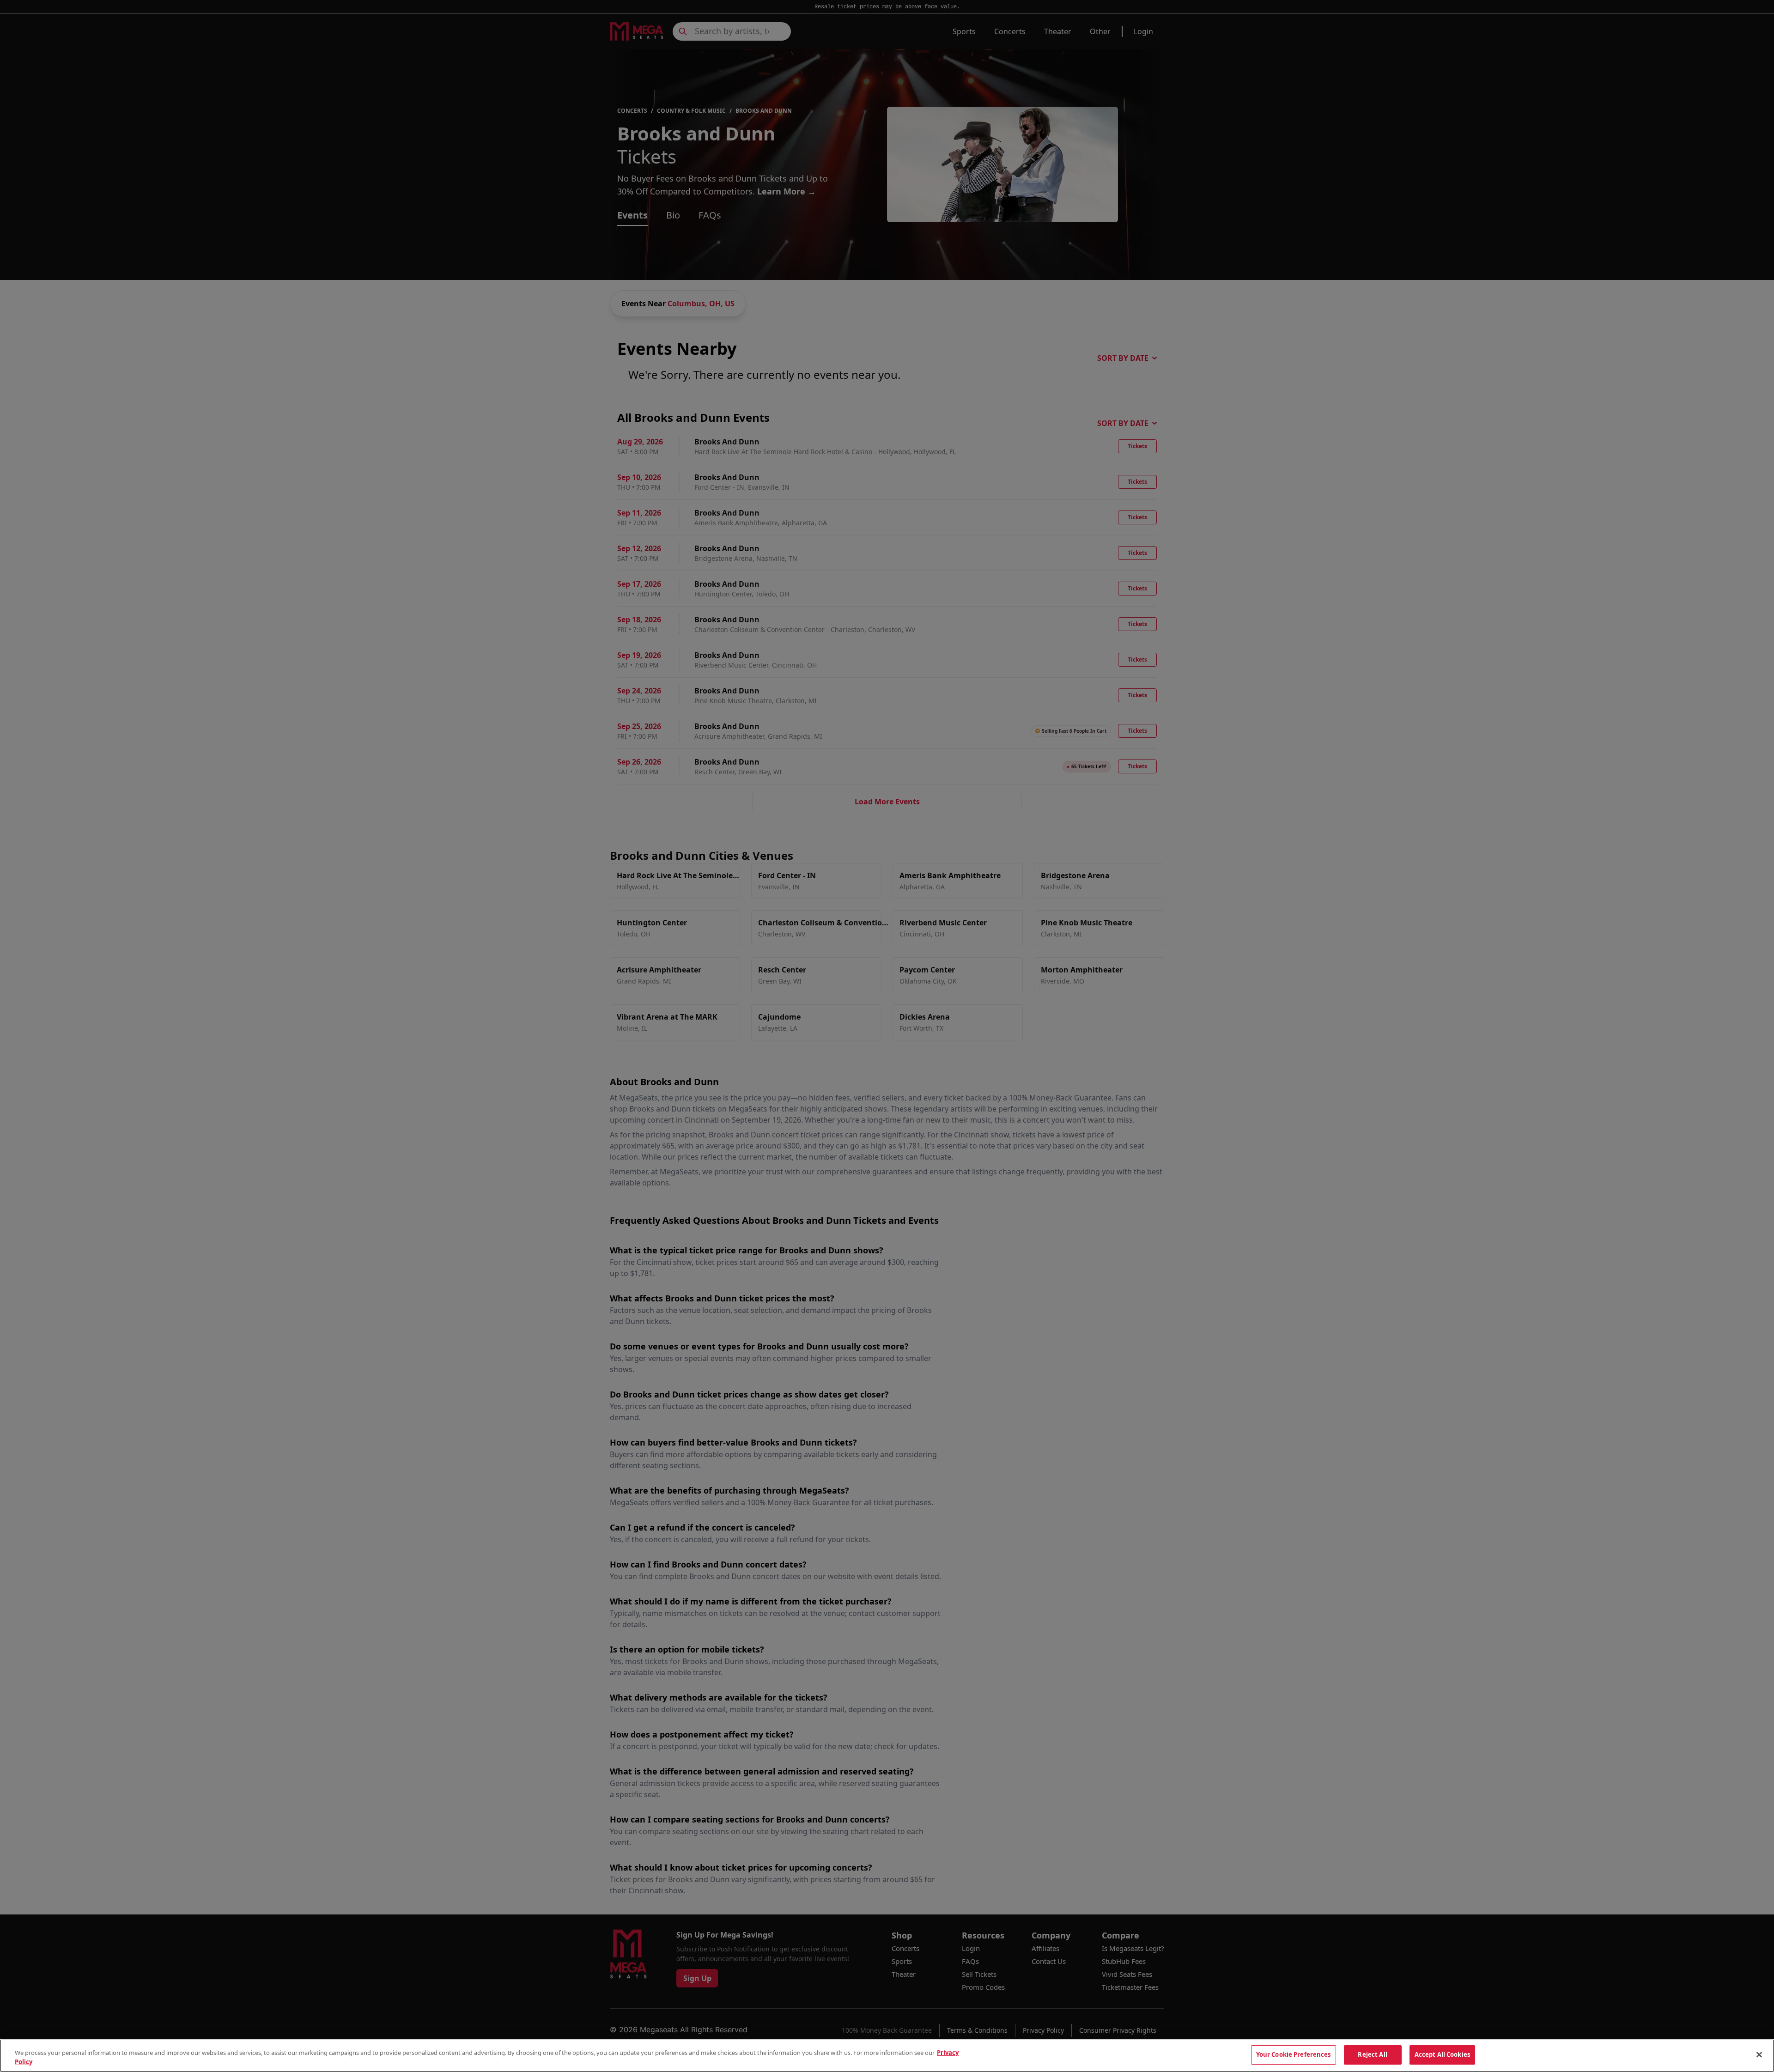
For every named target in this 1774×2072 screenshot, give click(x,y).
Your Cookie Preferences (1294, 2054)
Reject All (1372, 2054)
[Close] (1759, 2054)
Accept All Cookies (1442, 2054)
